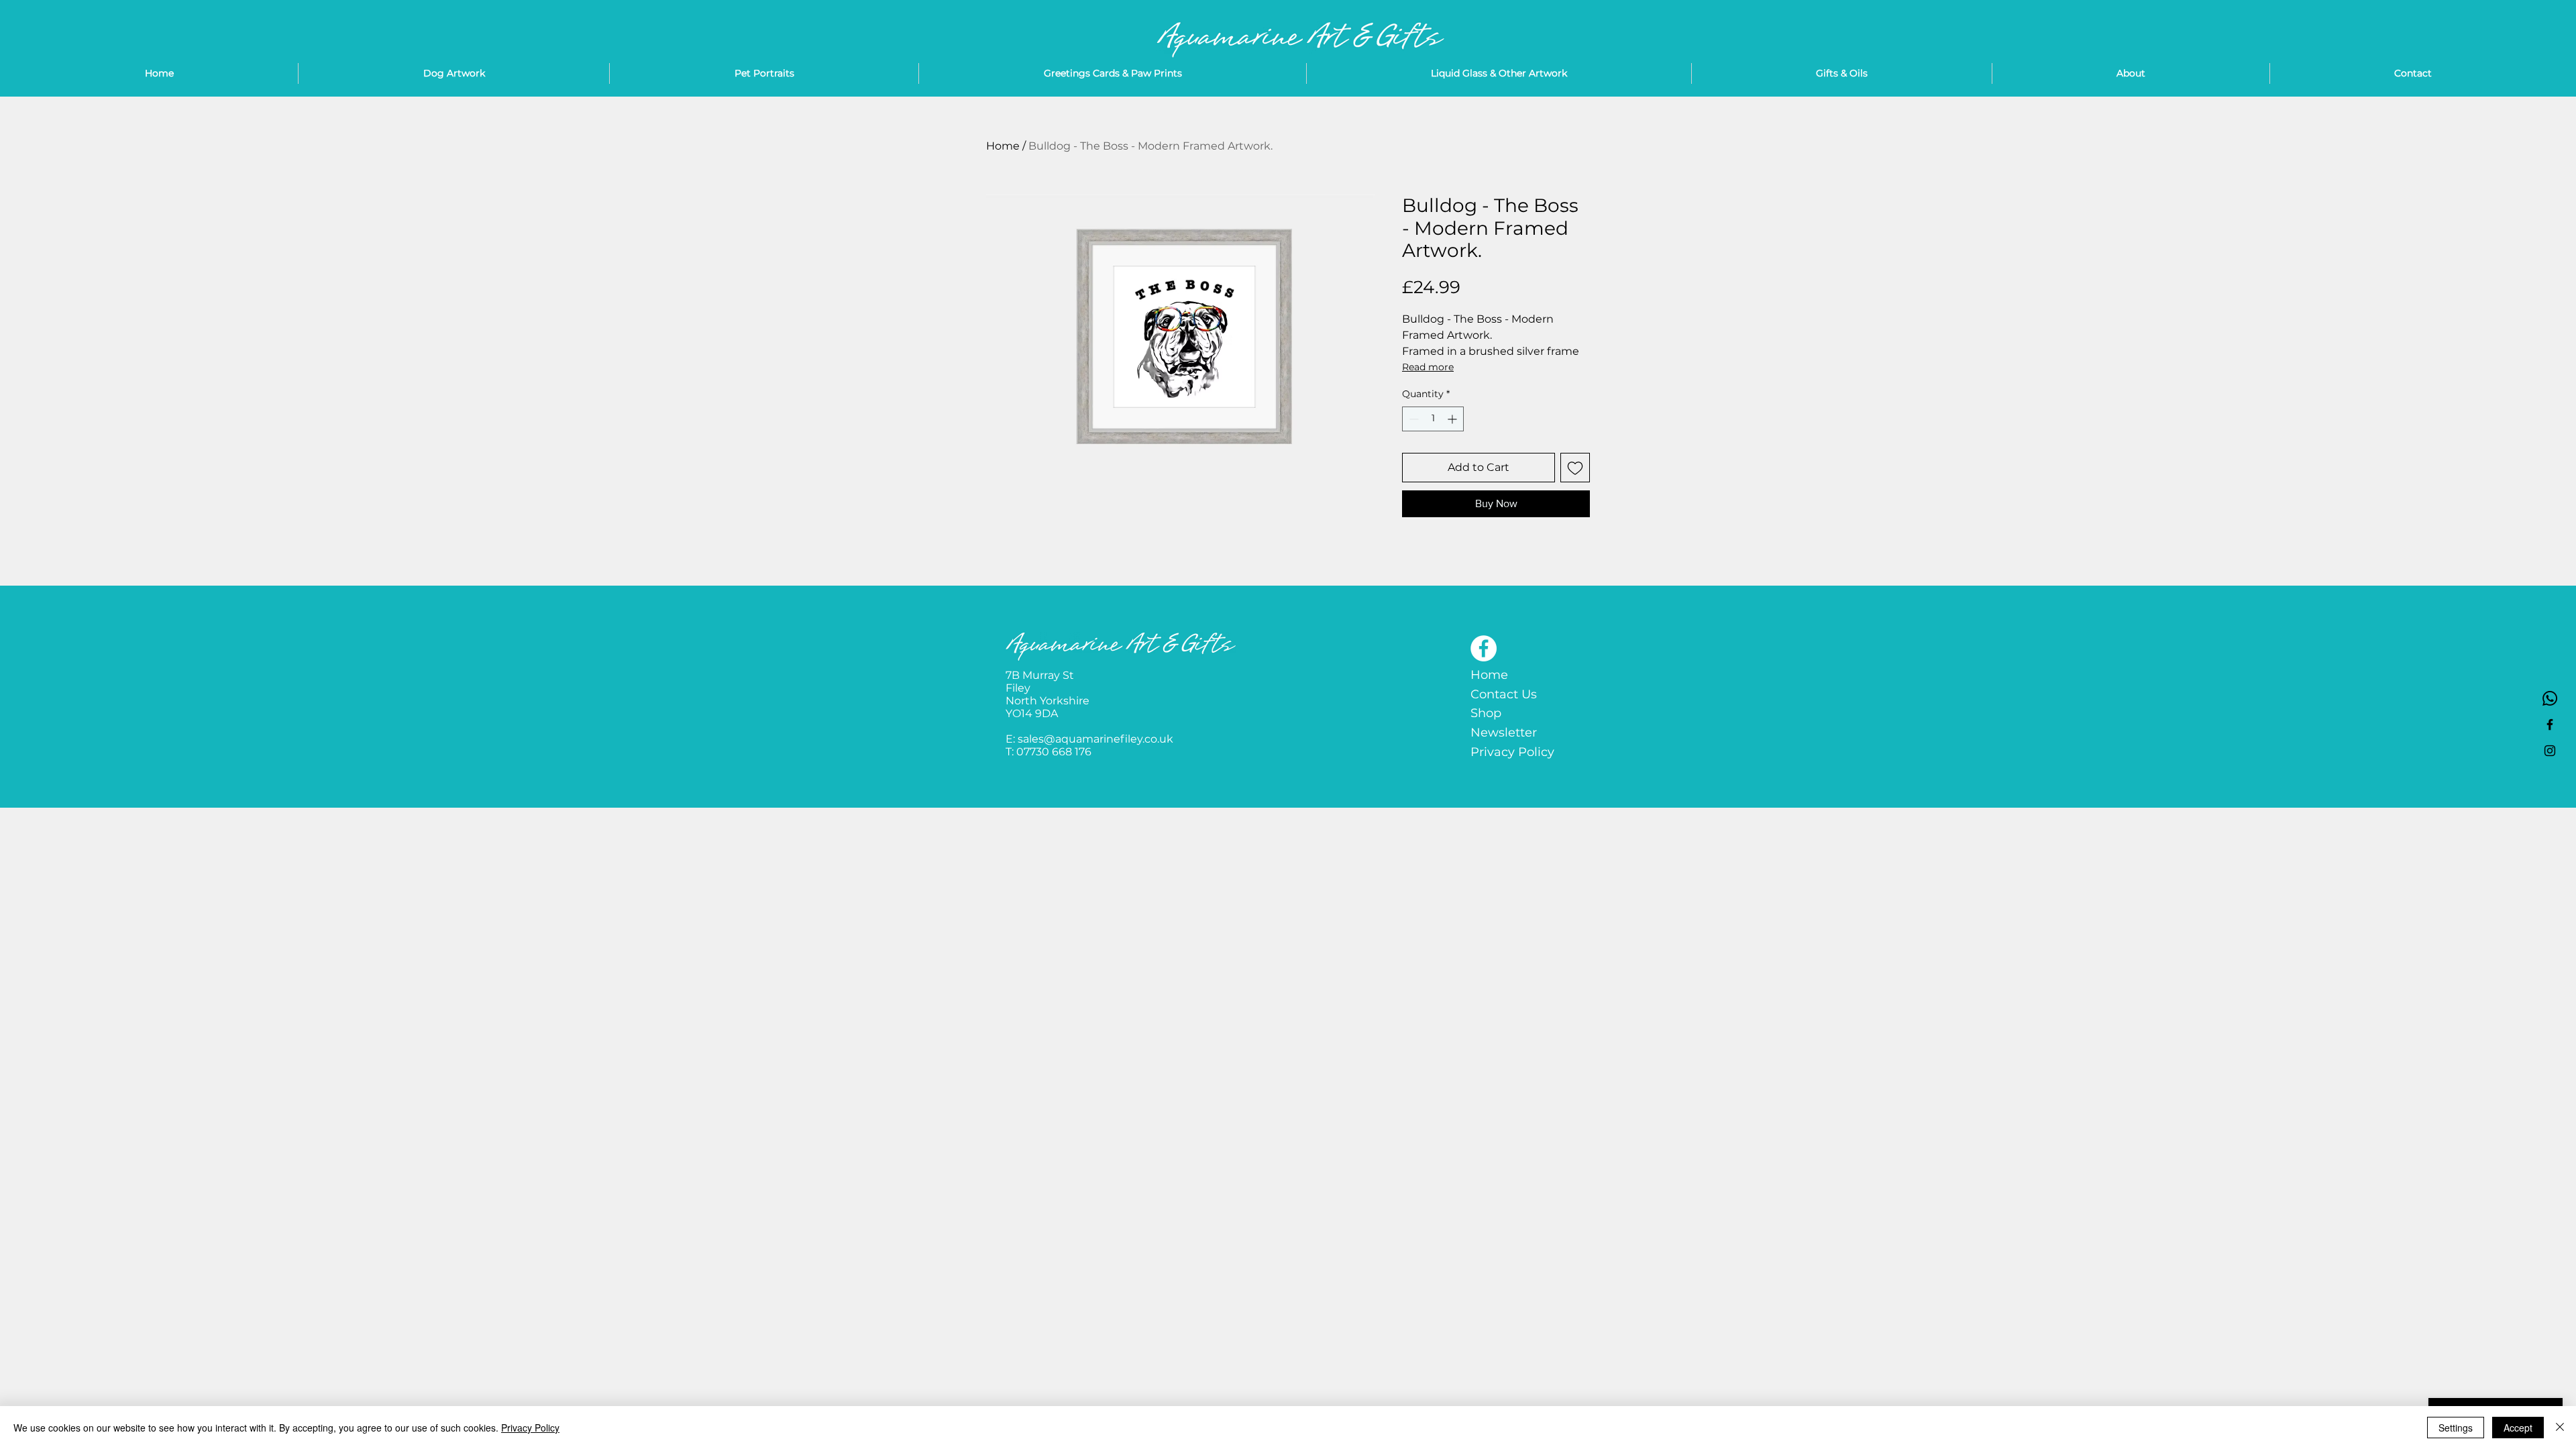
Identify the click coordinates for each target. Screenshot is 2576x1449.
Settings (2456, 1428)
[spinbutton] (1433, 419)
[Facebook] (1484, 648)
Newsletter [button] (1504, 733)
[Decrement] (1412, 419)
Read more (1428, 367)
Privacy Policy (1512, 752)
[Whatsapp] (2550, 698)
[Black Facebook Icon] (2550, 724)
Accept (2518, 1428)
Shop (1486, 713)
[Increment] (1453, 419)
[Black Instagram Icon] (2550, 751)
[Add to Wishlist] (1575, 468)
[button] (1499, 73)
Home (1003, 146)
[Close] (2560, 1428)
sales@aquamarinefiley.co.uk (1095, 739)
